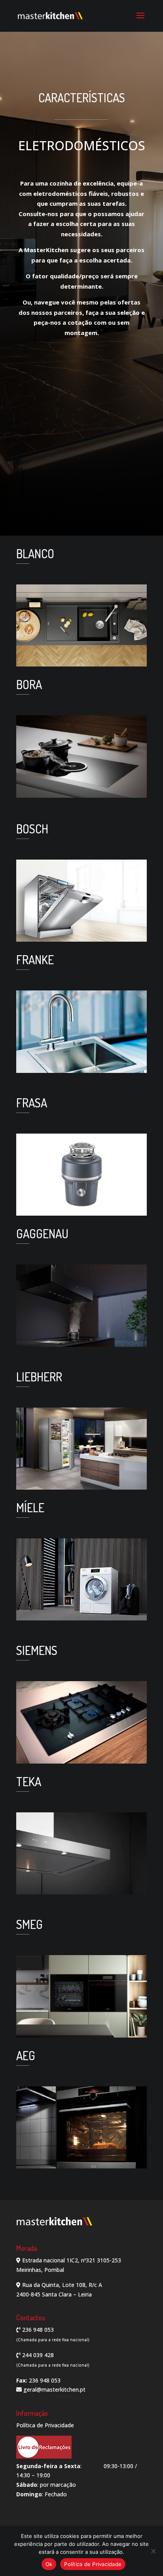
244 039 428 (37, 2355)
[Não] (153, 2551)
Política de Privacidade (45, 2425)
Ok (49, 2564)
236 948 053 (37, 2330)
